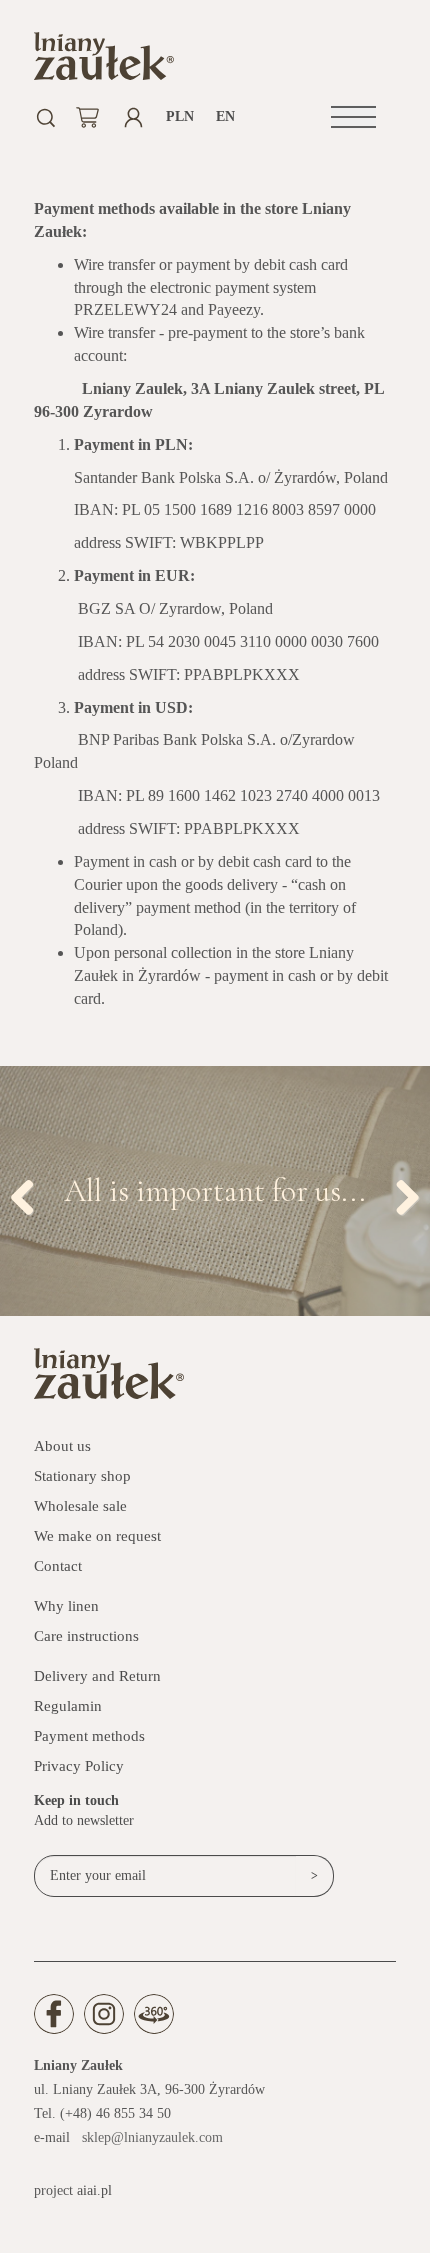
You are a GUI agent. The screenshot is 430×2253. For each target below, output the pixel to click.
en (225, 116)
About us (62, 1446)
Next (400, 1193)
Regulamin (68, 1706)
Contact (58, 1566)
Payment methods (89, 1736)
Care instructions (86, 1636)
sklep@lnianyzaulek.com (152, 2137)
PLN (179, 116)
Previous (30, 1193)
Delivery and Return (97, 1676)
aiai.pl (94, 2190)
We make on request (97, 1536)
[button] (353, 117)
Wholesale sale (80, 1506)
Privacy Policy (79, 1766)
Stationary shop (82, 1476)
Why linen (66, 1606)
